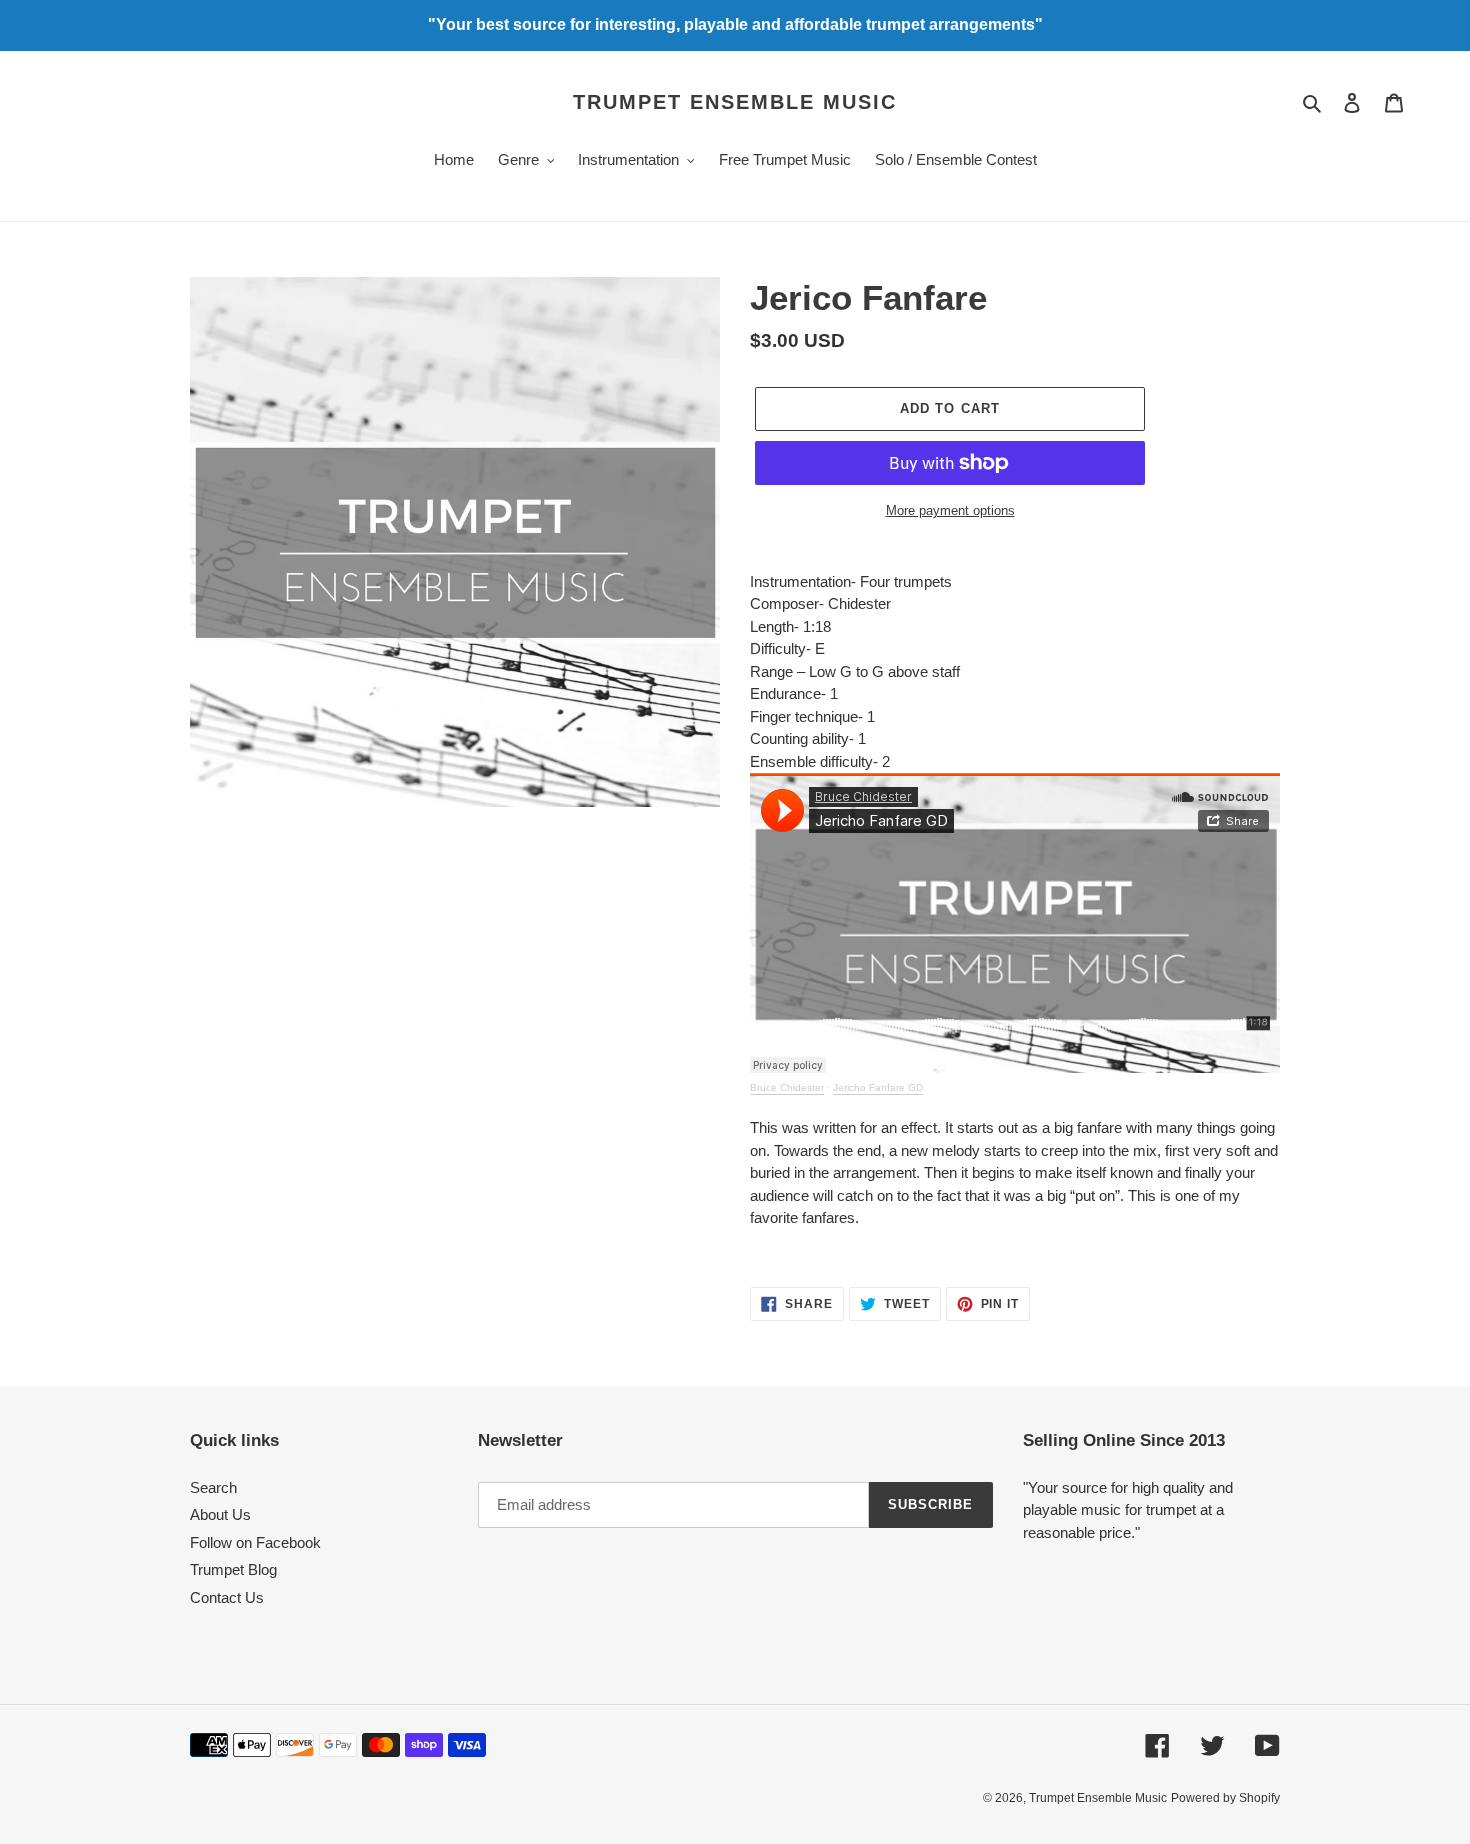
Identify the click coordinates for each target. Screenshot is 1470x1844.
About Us (220, 1514)
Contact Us (227, 1597)
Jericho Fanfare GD (878, 1087)
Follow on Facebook (255, 1542)
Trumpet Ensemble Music (735, 102)
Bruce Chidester (787, 1087)
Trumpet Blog (233, 1569)
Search (213, 1487)
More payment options (950, 510)
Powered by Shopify (1225, 1798)
